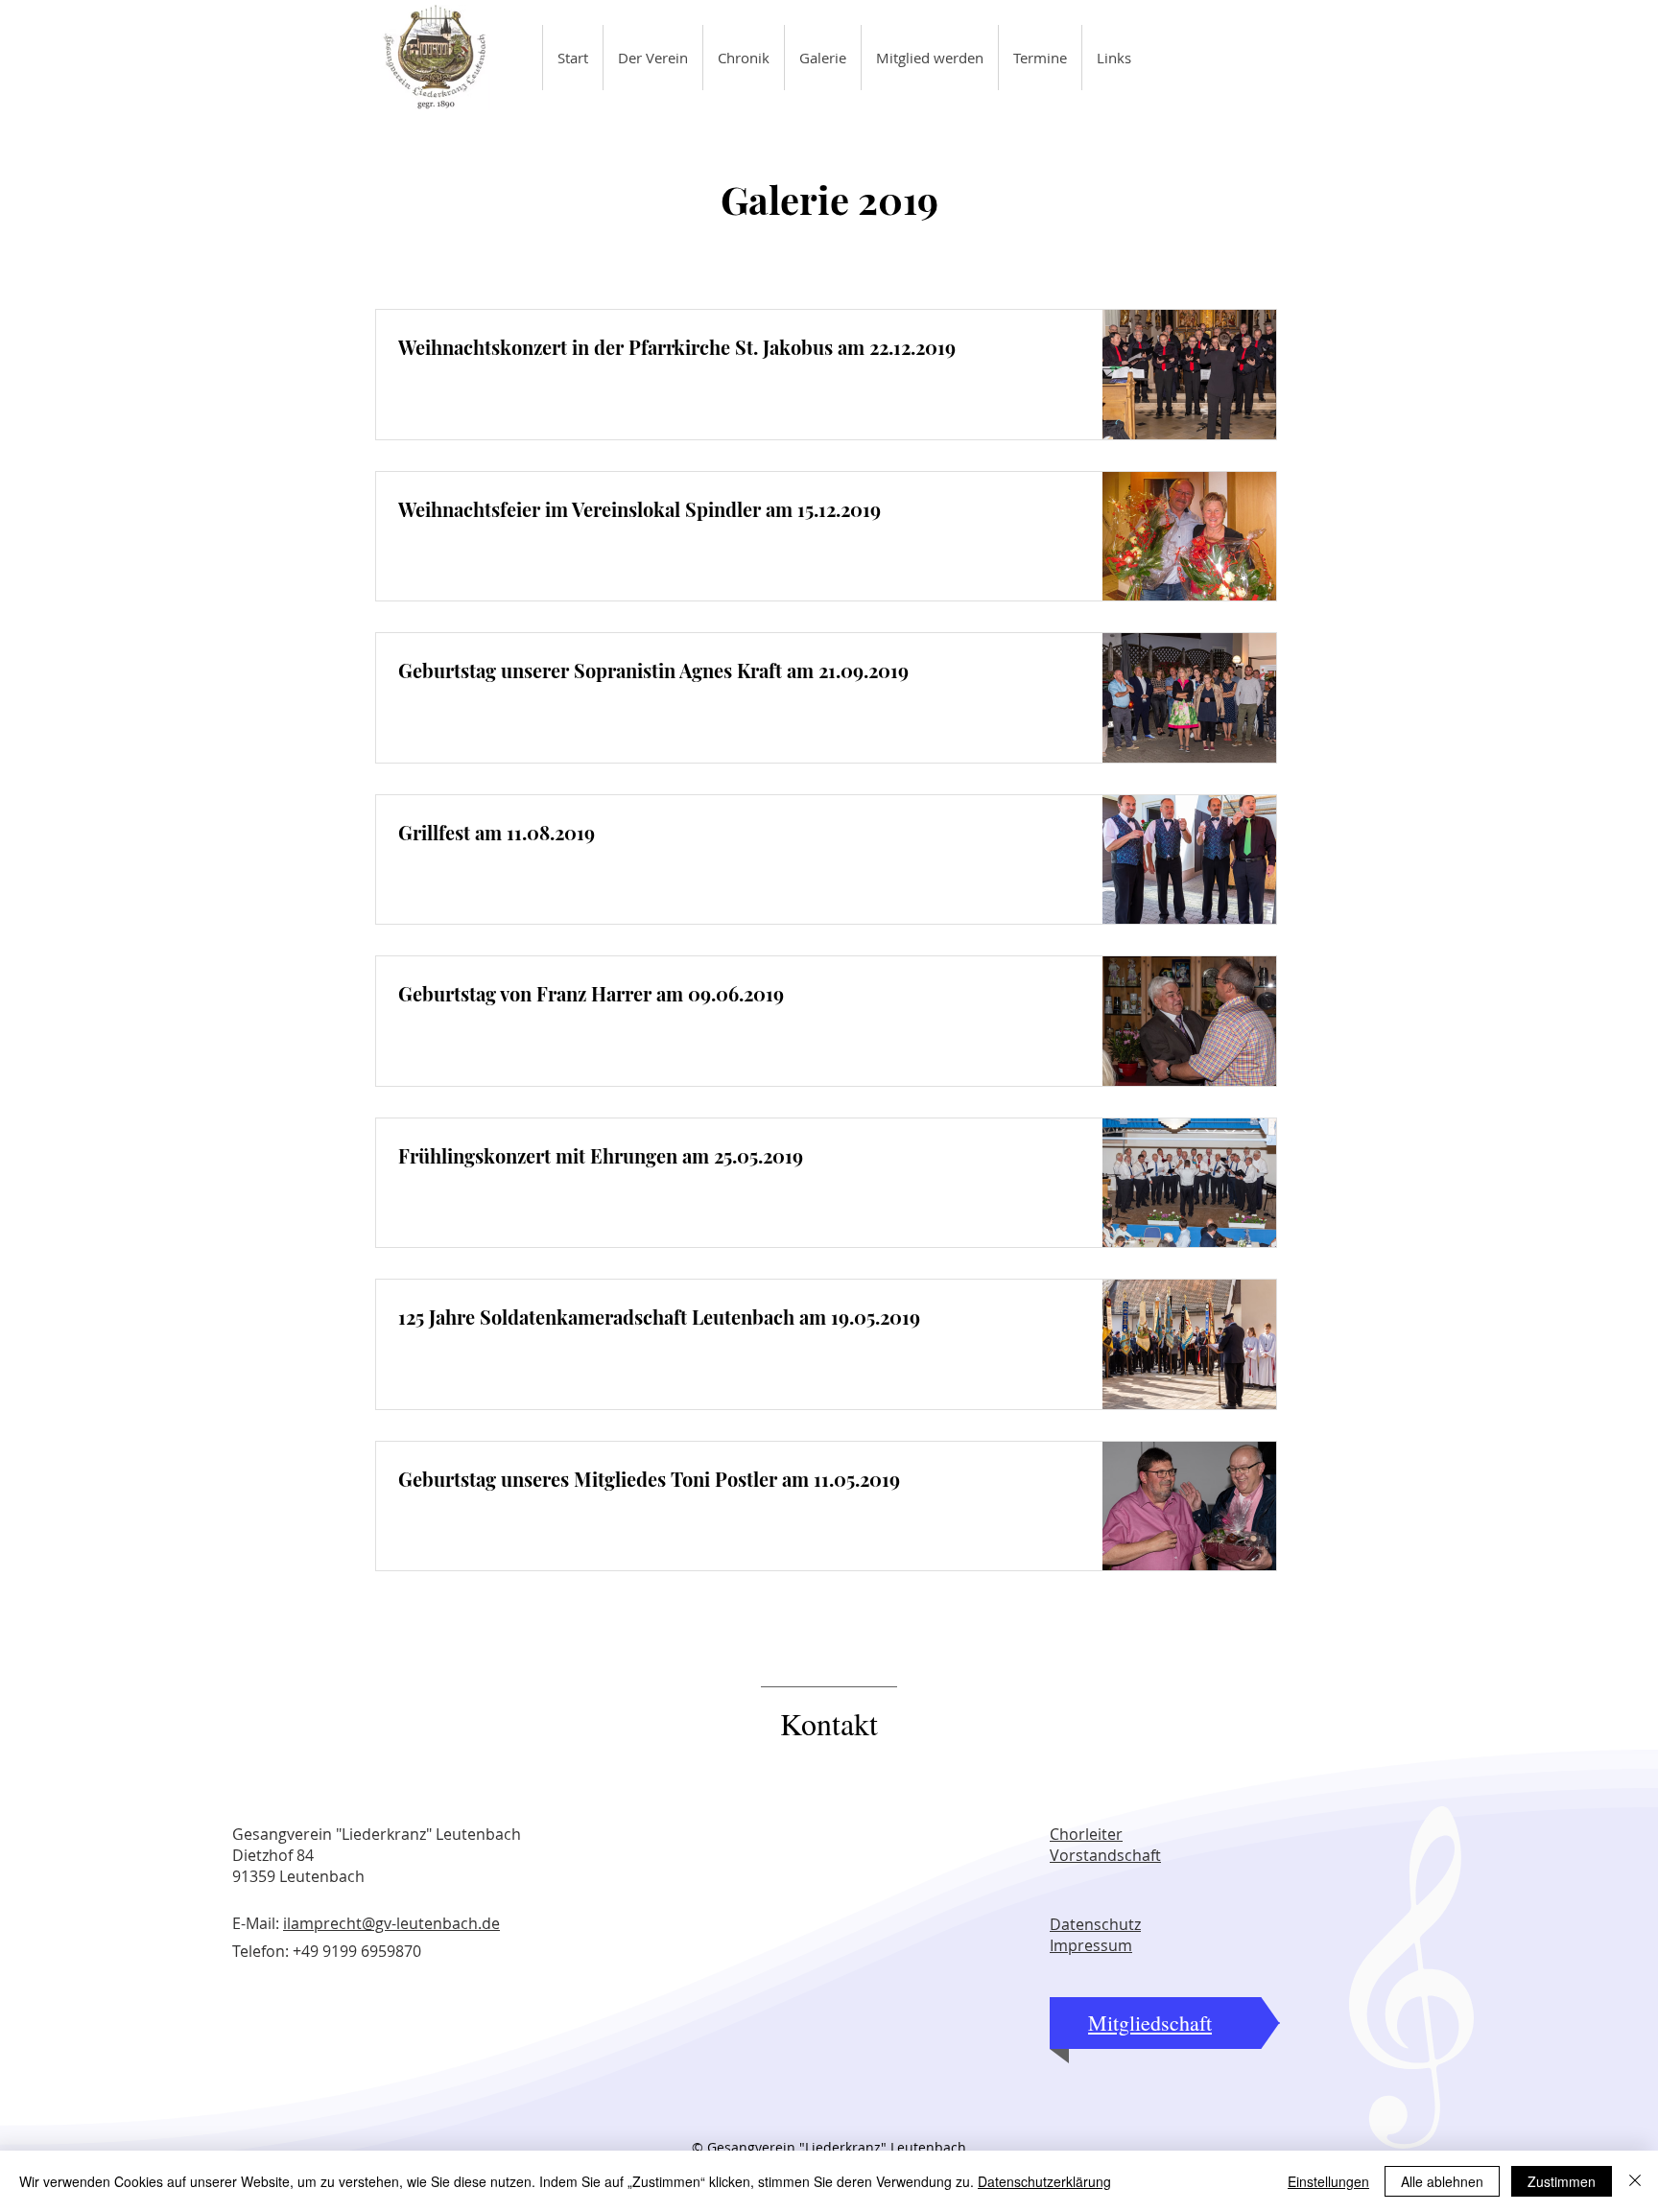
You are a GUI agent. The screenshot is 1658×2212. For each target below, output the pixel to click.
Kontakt (829, 1723)
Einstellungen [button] (1328, 2181)
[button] (652, 58)
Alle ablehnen (1442, 2181)
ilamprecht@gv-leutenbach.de (391, 1923)
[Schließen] (1635, 2181)
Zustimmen (1562, 2181)
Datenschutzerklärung (1044, 2181)
